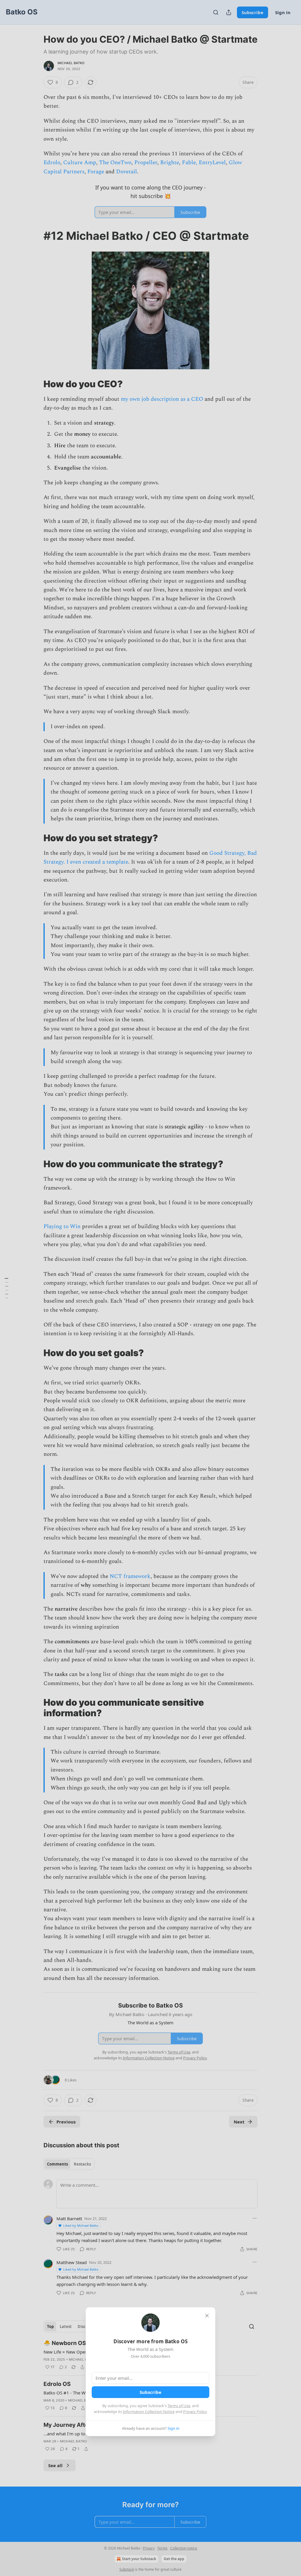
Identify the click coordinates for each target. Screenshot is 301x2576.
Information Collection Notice (149, 2412)
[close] (207, 2316)
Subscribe (150, 2392)
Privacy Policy (195, 2412)
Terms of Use (179, 2406)
